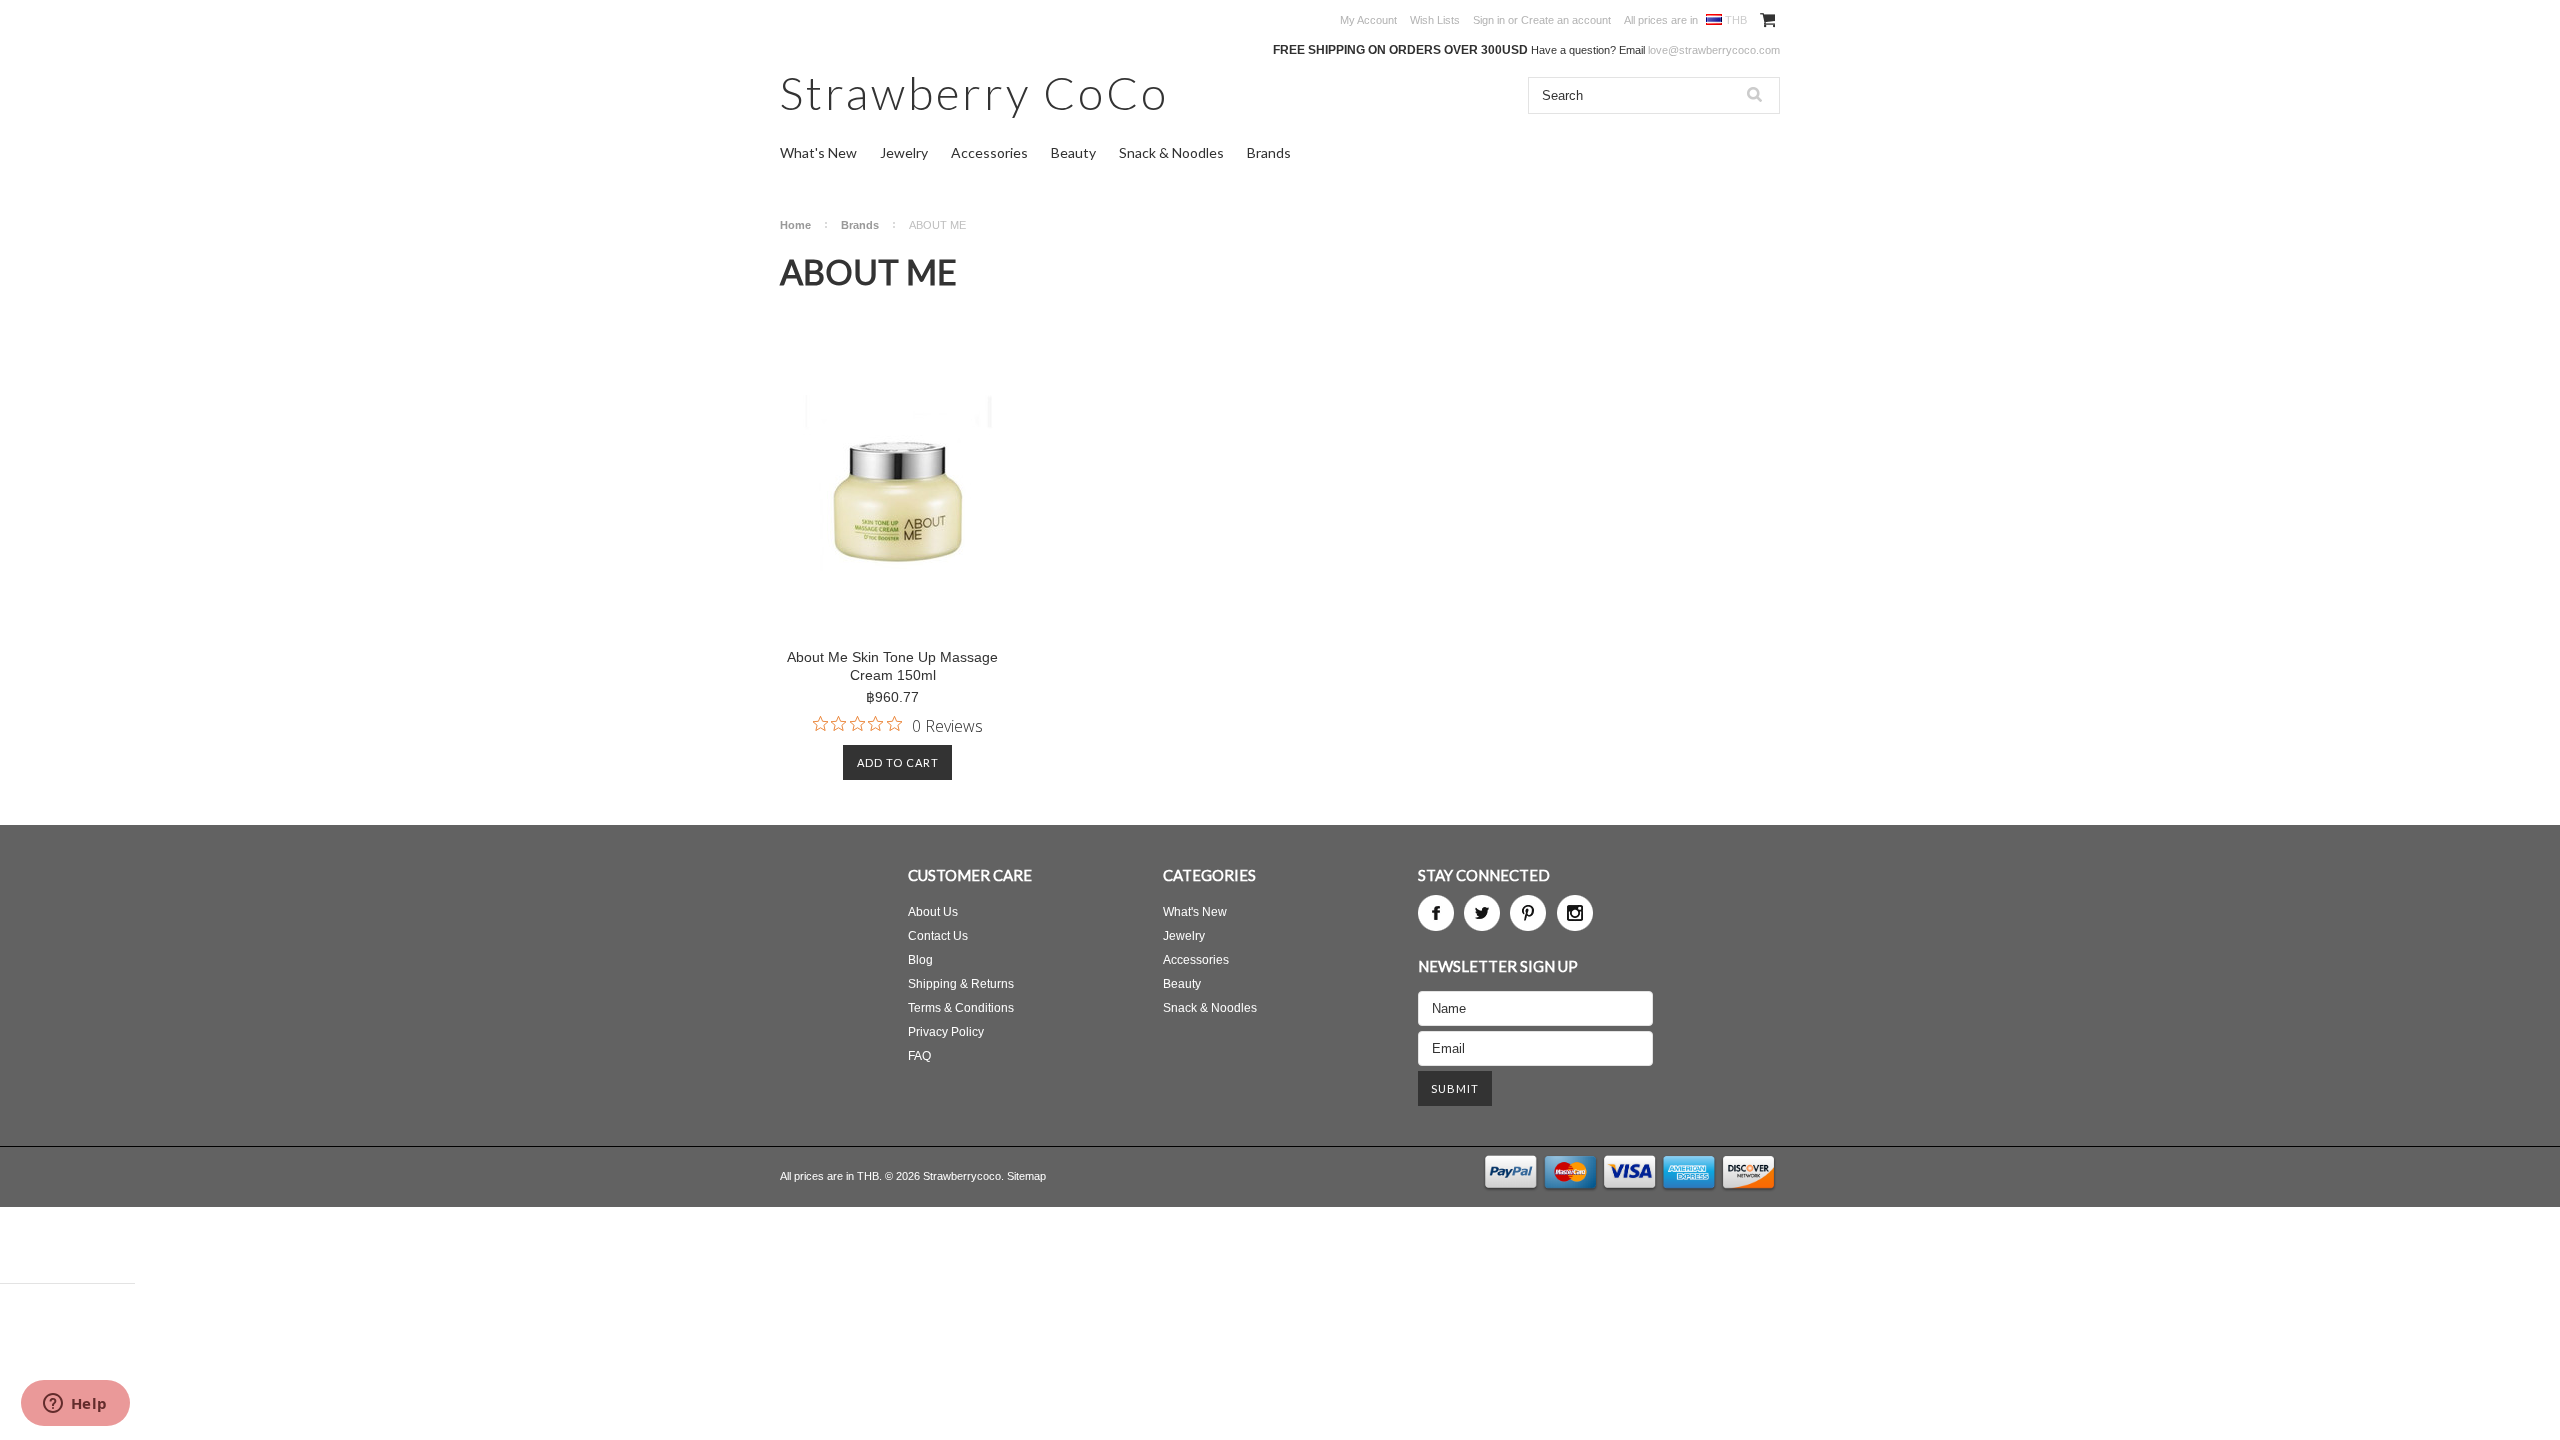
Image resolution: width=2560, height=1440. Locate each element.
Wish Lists (1435, 20)
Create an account (1566, 20)
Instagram (1575, 913)
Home (795, 225)
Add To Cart (898, 762)
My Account (1368, 20)
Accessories (989, 152)
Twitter (1482, 913)
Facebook (1436, 913)
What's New (818, 152)
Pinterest (1528, 913)
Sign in (1489, 20)
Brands (1269, 152)
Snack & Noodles (1171, 152)
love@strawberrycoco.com (1714, 50)
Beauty (1073, 152)
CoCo (974, 92)
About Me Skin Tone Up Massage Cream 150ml (892, 666)
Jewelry (904, 152)
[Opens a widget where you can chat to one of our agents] (75, 1405)
